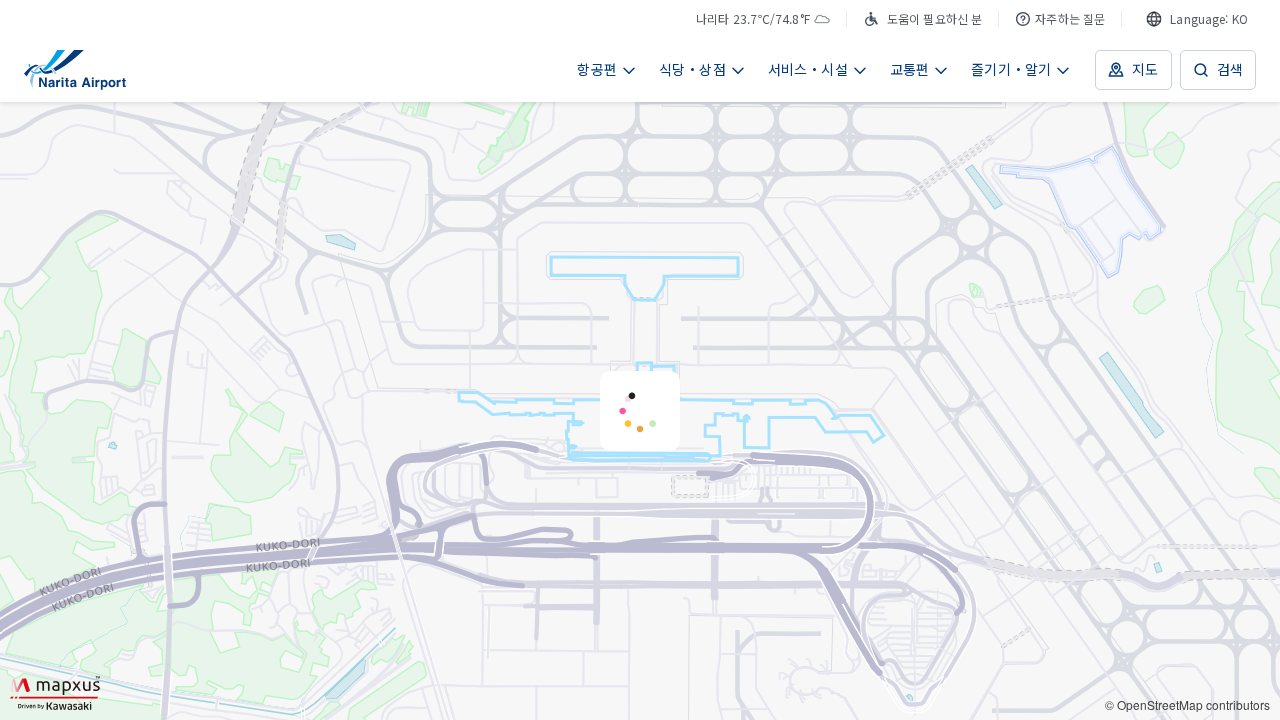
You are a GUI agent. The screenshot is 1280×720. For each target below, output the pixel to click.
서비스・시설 (808, 69)
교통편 (910, 69)
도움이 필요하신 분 (934, 18)
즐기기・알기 (1011, 69)
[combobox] (1197, 19)
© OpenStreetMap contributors (1187, 704)
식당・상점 (692, 69)
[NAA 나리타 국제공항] (75, 70)
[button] (640, 411)
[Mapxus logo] (55, 692)
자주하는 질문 (1070, 18)
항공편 (597, 69)
